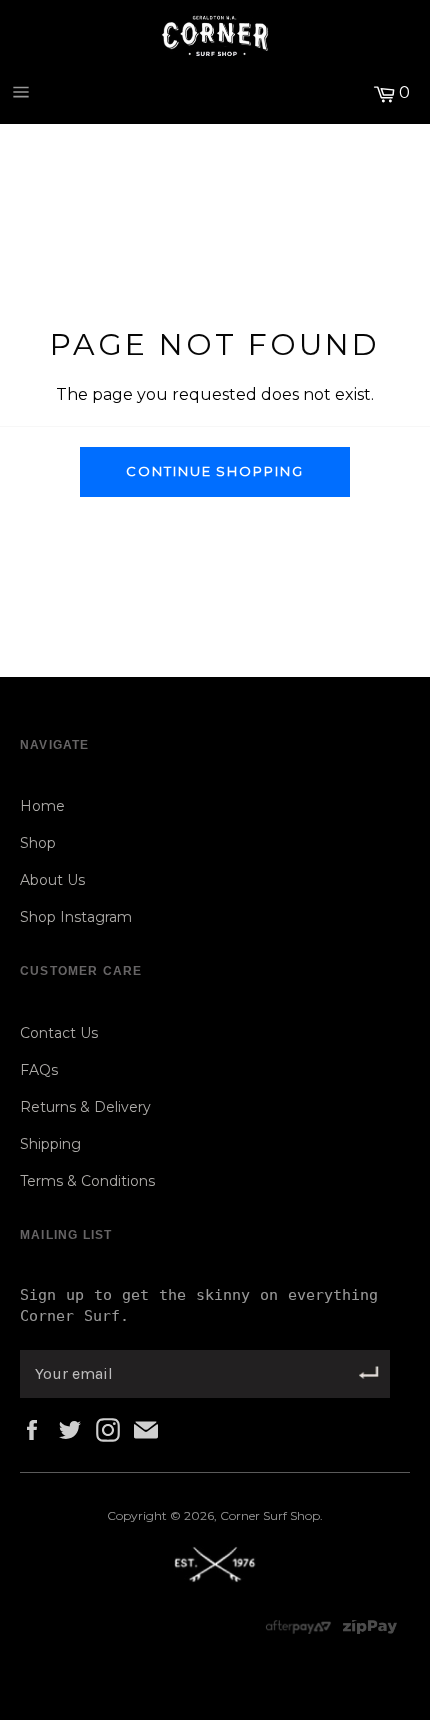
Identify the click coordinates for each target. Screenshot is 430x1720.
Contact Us (59, 1033)
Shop (38, 843)
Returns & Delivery (85, 1107)
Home (42, 806)
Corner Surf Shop (270, 1515)
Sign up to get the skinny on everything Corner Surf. (199, 1305)
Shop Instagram (76, 917)
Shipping (50, 1144)
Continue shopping (215, 471)
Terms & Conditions (87, 1181)
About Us (52, 880)
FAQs (39, 1070)
